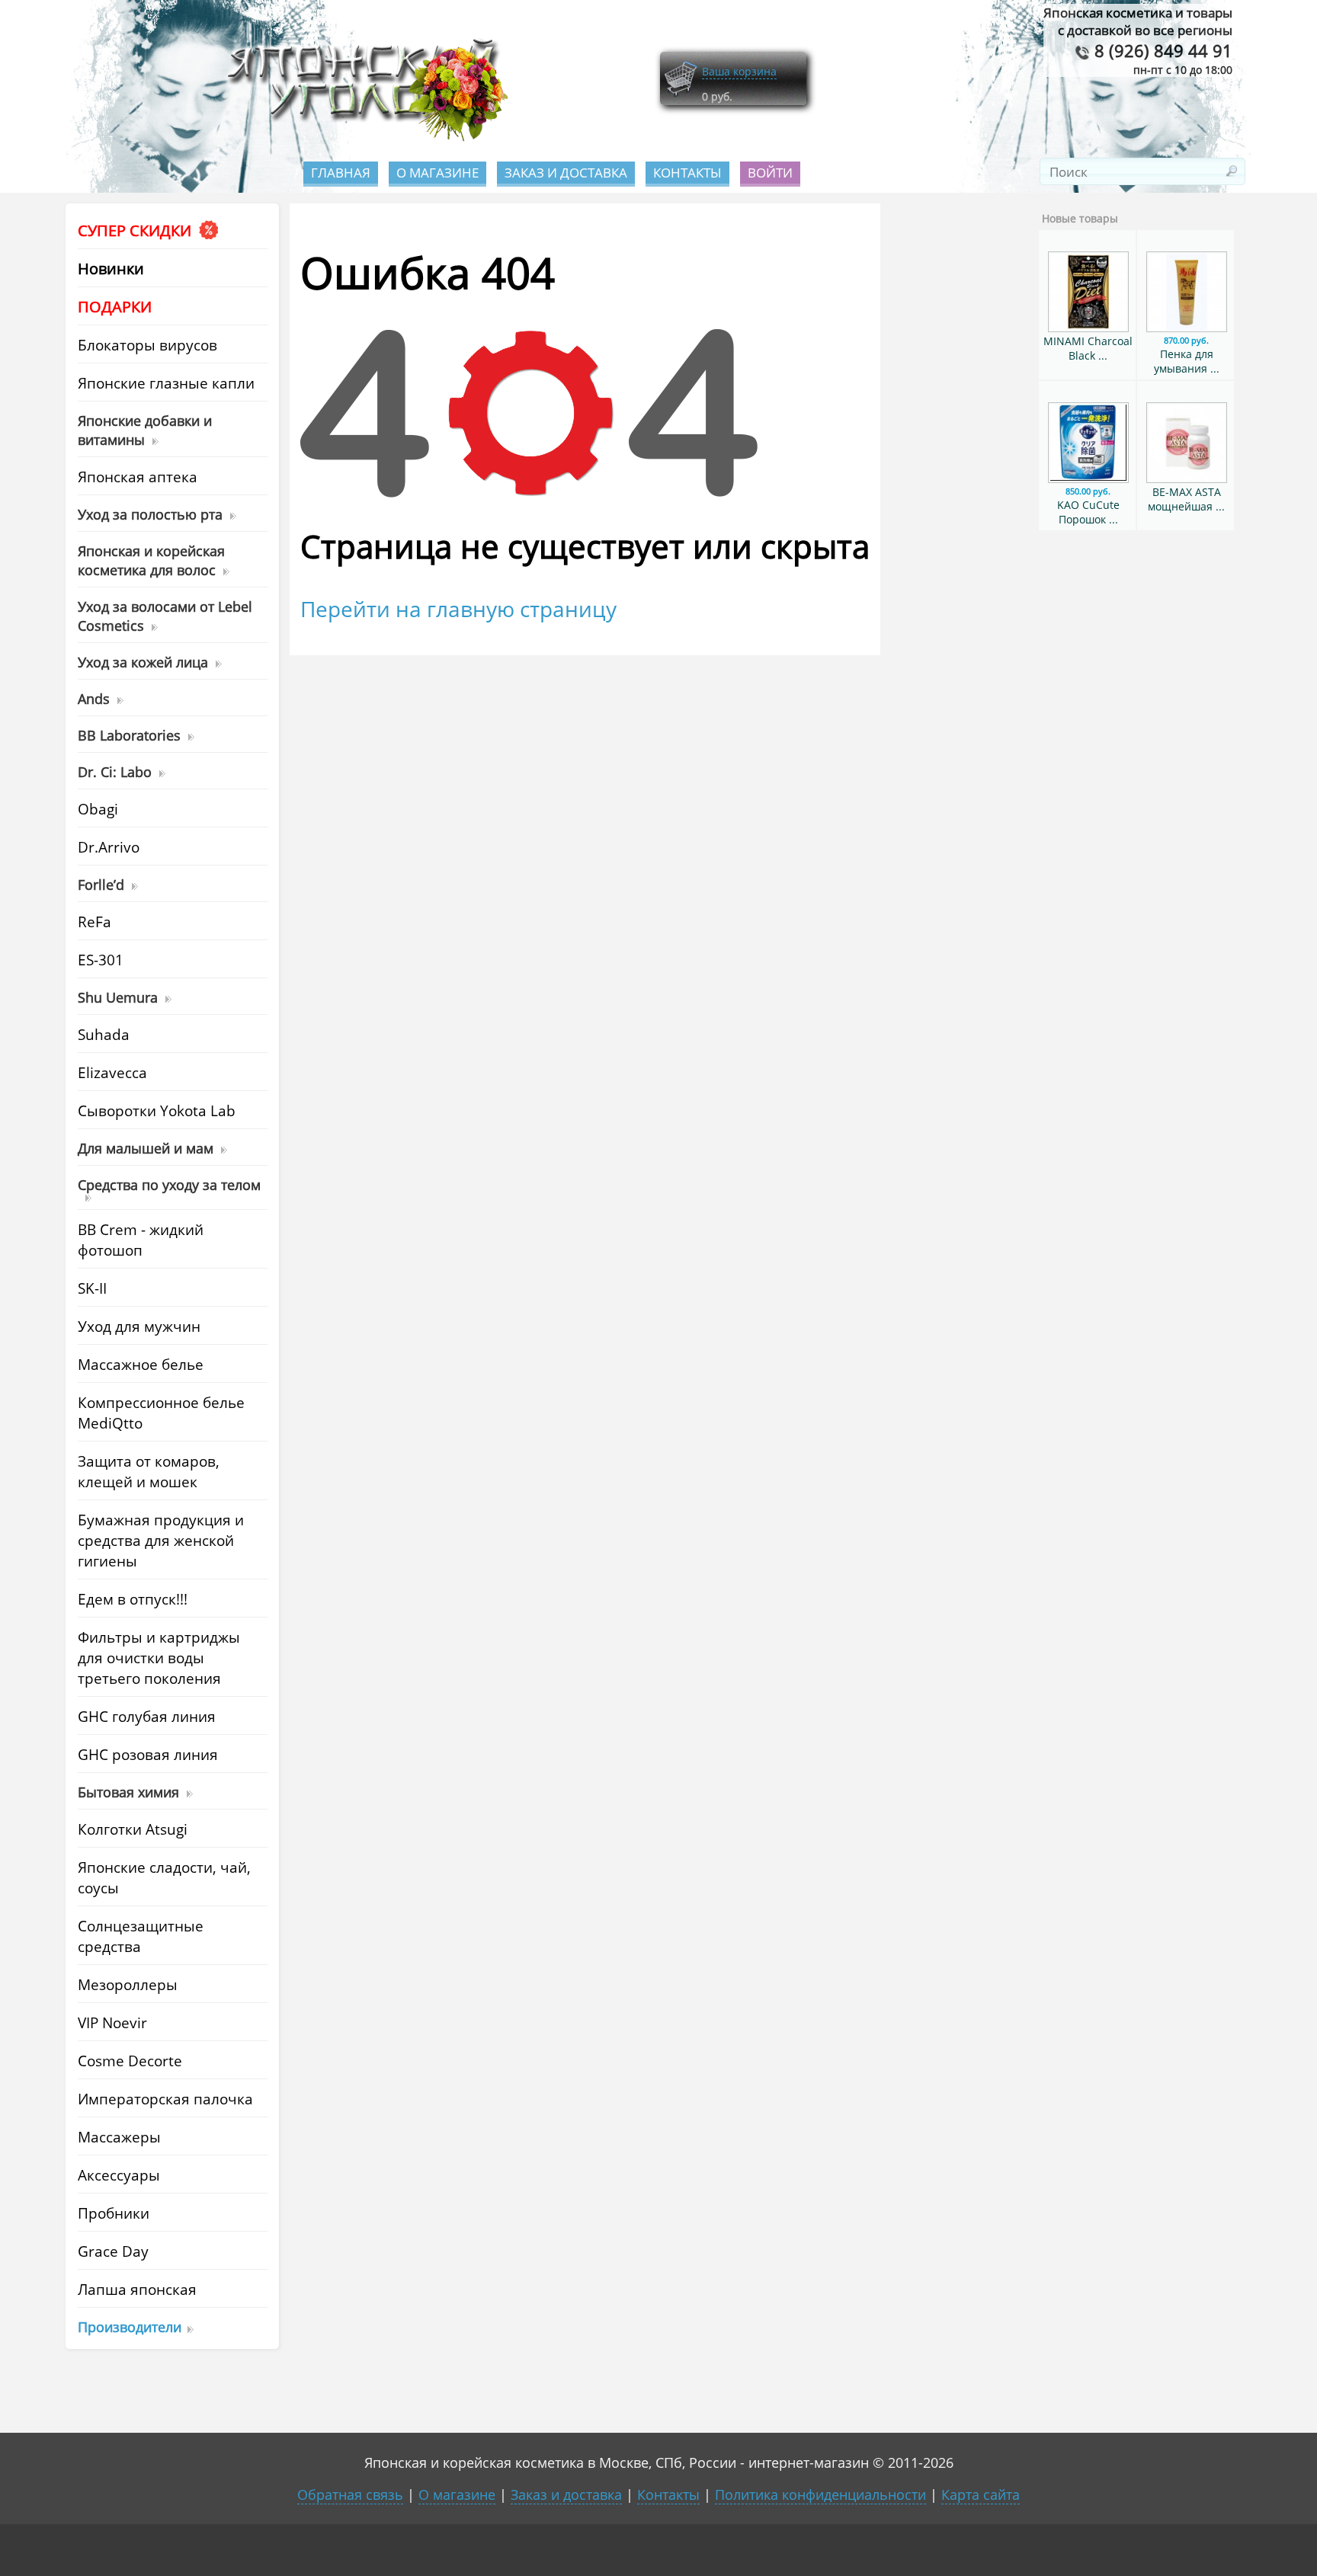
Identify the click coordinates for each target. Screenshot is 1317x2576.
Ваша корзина (739, 71)
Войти (770, 173)
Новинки (111, 269)
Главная (341, 173)
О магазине (437, 173)
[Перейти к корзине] (681, 93)
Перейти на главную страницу (458, 609)
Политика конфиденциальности (820, 2494)
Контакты (687, 173)
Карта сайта (981, 2494)
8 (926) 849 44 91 (1161, 51)
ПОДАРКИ (115, 307)
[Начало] (363, 138)
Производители (130, 2326)
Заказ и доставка (566, 173)
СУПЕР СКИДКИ (136, 230)
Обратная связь (350, 2494)
